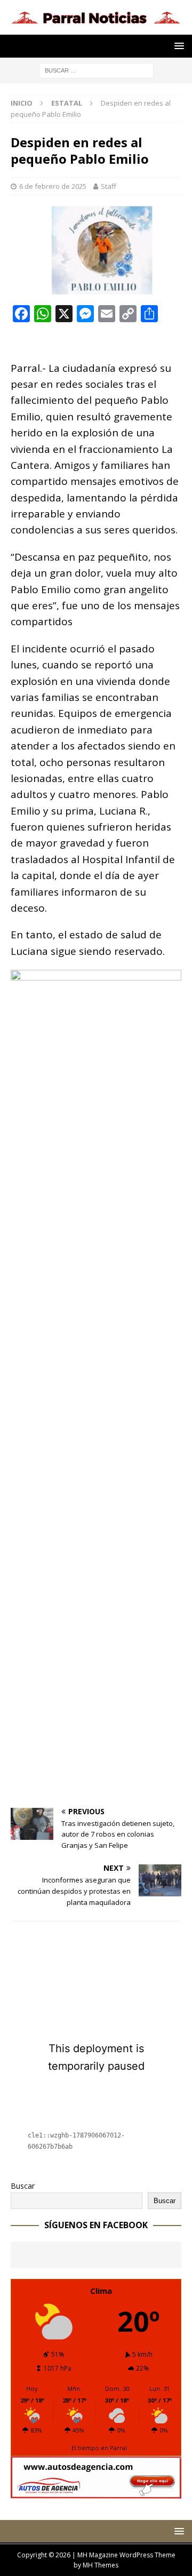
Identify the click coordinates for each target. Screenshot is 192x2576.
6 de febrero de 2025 (53, 186)
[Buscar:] (96, 70)
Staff (109, 186)
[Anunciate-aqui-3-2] (96, 2493)
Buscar (23, 2186)
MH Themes (101, 2565)
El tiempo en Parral (99, 2448)
